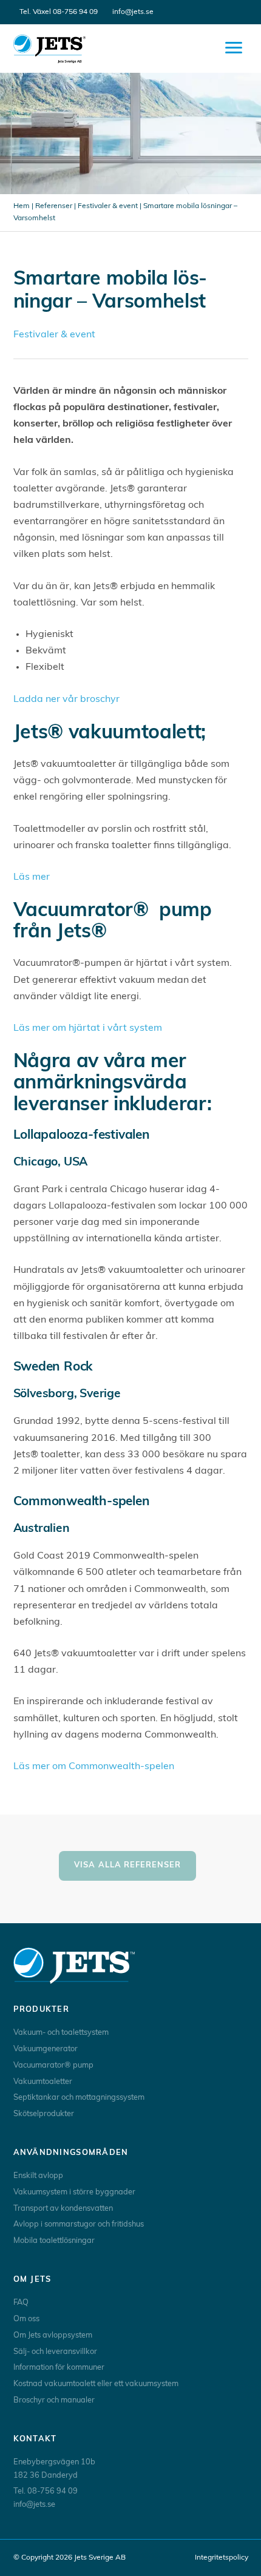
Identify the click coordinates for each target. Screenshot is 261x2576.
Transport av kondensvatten (63, 2209)
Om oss (26, 2319)
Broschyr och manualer (54, 2400)
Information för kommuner (59, 2368)
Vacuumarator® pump (53, 2065)
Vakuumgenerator (46, 2049)
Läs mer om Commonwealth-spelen (94, 1767)
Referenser (54, 206)
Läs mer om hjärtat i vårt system (88, 1028)
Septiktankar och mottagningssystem (79, 2098)
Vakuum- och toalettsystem (61, 2033)
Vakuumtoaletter (43, 2082)
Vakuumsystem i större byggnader (74, 2192)
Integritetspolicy (222, 2558)
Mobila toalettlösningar (54, 2241)
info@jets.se (133, 12)
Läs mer (32, 877)
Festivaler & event (108, 206)
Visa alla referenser (127, 1865)
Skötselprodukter (44, 2114)
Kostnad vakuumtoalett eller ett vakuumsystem (96, 2384)
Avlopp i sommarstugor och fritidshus (79, 2224)
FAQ (21, 2303)
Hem (22, 206)
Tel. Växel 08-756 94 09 (59, 12)
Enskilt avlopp (38, 2176)
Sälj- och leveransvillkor (55, 2352)
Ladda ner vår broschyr (66, 700)
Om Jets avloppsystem (53, 2335)
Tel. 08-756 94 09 (46, 2491)
